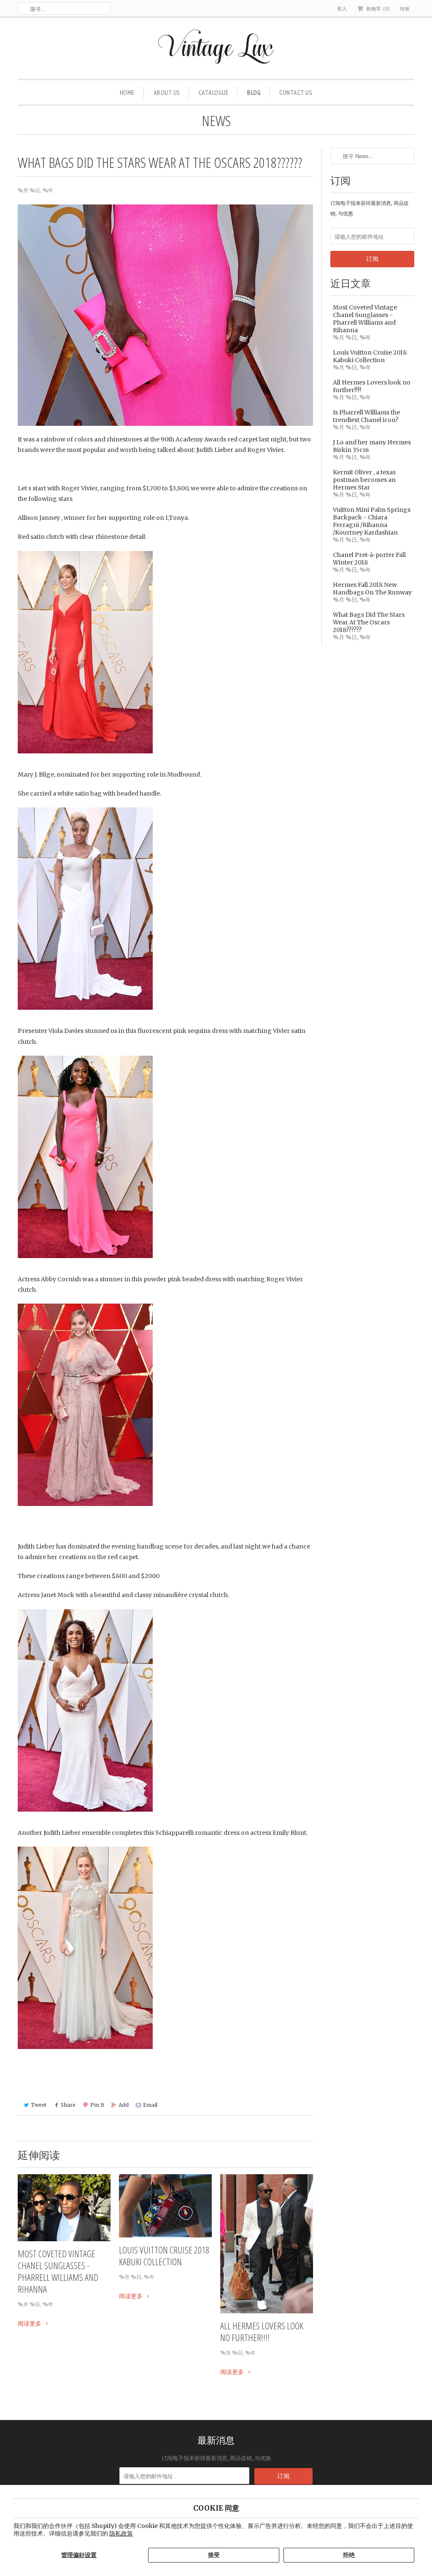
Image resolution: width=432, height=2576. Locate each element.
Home (127, 92)
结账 (405, 8)
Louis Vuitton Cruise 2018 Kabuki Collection (164, 2256)
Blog (254, 92)
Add (124, 2105)
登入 (342, 8)
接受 (214, 2555)
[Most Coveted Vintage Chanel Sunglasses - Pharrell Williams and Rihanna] (64, 2208)
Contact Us (296, 92)
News (216, 121)
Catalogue (214, 92)
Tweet (39, 2105)
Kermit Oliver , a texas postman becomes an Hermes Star (364, 480)
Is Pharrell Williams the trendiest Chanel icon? (366, 416)
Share (68, 2105)
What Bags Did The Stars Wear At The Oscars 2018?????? (369, 622)
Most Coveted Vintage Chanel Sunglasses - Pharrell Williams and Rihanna (58, 2271)
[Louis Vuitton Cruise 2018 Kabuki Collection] (165, 2206)
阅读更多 (30, 2323)
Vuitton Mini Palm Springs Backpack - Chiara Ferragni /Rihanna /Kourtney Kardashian (372, 521)
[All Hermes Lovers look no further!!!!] (267, 2244)
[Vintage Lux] (216, 50)
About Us (167, 92)
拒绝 (349, 2555)
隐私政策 (121, 2533)
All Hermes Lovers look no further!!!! (262, 2331)
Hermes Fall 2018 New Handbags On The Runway (372, 589)
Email (150, 2105)
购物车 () (377, 8)
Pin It (97, 2105)
